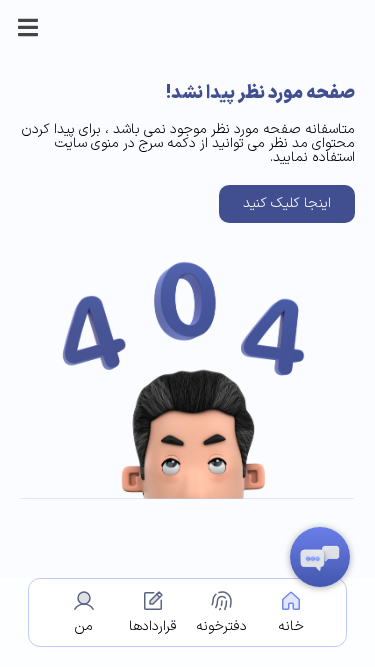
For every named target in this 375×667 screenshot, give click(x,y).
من (83, 626)
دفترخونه (221, 626)
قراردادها (153, 626)
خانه (291, 626)
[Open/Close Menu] (27, 27)
